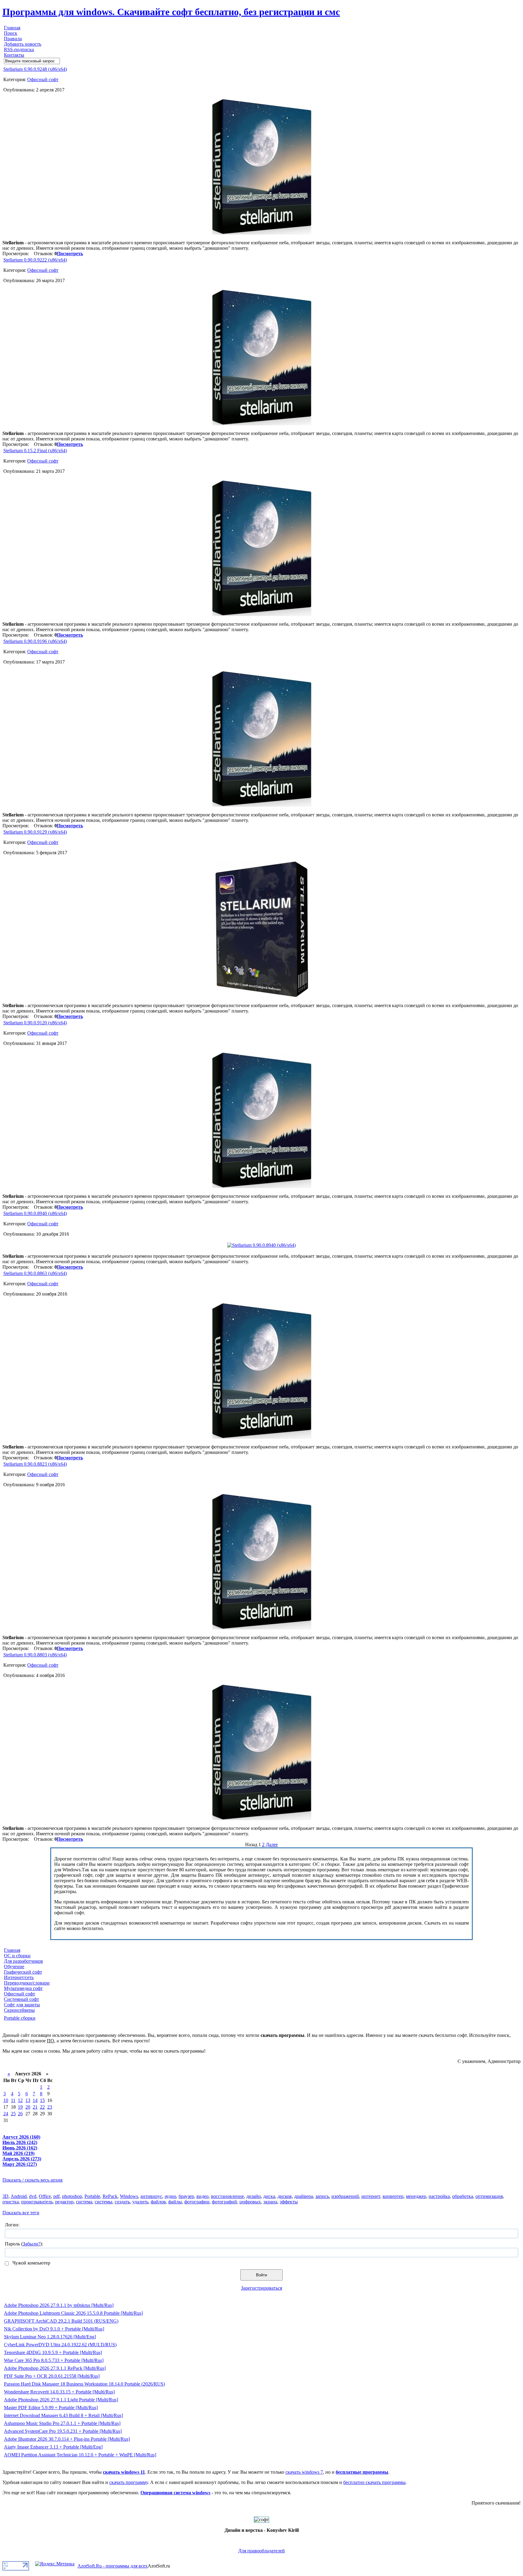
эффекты (289, 2202)
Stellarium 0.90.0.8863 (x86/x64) (35, 1273)
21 (35, 2107)
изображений (345, 2196)
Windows (129, 2196)
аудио (170, 2196)
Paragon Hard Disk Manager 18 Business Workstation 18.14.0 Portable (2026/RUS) (84, 2384)
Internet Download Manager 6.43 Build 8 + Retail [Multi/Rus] (63, 2415)
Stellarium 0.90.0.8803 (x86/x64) (35, 1655)
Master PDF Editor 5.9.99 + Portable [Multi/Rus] (51, 2408)
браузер (186, 2196)
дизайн (254, 2196)
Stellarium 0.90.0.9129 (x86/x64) (35, 832)
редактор (64, 2202)
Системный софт (21, 1999)
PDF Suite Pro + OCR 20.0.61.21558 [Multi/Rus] (52, 2376)
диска (269, 2196)
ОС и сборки (17, 1956)
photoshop (72, 2196)
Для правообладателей (261, 2551)
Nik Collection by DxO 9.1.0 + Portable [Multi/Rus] (54, 2329)
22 (42, 2107)
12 (20, 2100)
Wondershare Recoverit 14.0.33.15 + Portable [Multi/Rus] (59, 2392)
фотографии (197, 2202)
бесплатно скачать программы (374, 2482)
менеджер (416, 2196)
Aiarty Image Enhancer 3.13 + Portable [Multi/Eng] (53, 2447)
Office (45, 2196)
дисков (285, 2196)
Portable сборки (20, 2018)
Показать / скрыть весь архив (33, 2180)
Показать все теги (21, 2213)
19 (20, 2107)
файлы (175, 2202)
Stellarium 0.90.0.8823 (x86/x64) (35, 1464)
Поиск (11, 33)
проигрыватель (37, 2202)
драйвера (304, 2196)
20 (28, 2107)
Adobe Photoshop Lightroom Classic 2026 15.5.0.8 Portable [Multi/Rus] (73, 2313)
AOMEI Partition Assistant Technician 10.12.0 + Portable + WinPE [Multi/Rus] (80, 2455)
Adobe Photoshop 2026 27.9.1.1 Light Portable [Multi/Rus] (61, 2400)
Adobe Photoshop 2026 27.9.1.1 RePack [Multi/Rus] (55, 2368)
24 (6, 2114)
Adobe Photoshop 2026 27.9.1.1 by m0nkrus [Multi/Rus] (59, 2305)
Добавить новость (23, 44)
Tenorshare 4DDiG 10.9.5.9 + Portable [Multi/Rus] (53, 2352)
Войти (261, 2275)
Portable (92, 2196)
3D (5, 2196)
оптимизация (489, 2196)
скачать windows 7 (304, 2472)
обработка (463, 2196)
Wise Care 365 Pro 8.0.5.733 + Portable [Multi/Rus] (54, 2360)
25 (13, 2114)
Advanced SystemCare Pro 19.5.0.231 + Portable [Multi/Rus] (63, 2431)
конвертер (393, 2196)
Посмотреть (70, 254)
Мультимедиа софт (23, 1988)
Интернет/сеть (19, 1977)
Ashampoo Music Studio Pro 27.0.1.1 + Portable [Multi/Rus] (62, 2423)
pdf (56, 2196)
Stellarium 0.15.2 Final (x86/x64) (35, 451)
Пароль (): (24, 2244)
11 (13, 2100)
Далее (272, 1845)
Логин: (12, 2225)
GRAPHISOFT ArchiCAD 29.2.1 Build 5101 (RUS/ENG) (61, 2321)
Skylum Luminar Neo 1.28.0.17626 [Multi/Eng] (50, 2337)
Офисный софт (43, 79)
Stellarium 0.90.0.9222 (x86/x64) (35, 260)
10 (6, 2100)
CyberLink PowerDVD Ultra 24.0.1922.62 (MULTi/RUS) (60, 2345)
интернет (371, 2196)
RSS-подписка (19, 49)
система (84, 2202)
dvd (33, 2196)
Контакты (14, 55)
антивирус (151, 2196)
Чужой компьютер (31, 2263)
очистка (11, 2202)
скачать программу (128, 2482)
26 (20, 2114)
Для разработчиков (23, 1961)
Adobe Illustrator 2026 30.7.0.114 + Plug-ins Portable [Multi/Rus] (67, 2439)
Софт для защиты (22, 2005)
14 (35, 2100)
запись (322, 2196)
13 (28, 2100)
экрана (270, 2202)
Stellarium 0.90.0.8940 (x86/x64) (35, 1213)
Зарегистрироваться (261, 2288)
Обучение (14, 1967)
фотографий (224, 2202)
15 (42, 2100)
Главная (12, 28)
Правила (13, 39)
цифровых (250, 2202)
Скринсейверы (19, 2010)
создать (122, 2202)
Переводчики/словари (27, 1983)
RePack (110, 2196)
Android (19, 2196)
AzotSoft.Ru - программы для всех (113, 2566)
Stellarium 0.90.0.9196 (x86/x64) (35, 641)
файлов (158, 2202)
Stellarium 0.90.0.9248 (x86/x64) (35, 69)
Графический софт (23, 1972)
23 (50, 2107)
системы (104, 2202)
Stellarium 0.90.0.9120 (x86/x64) (35, 1023)
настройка (439, 2196)
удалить (140, 2202)
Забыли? (31, 2244)
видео (202, 2196)
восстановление (227, 2196)
